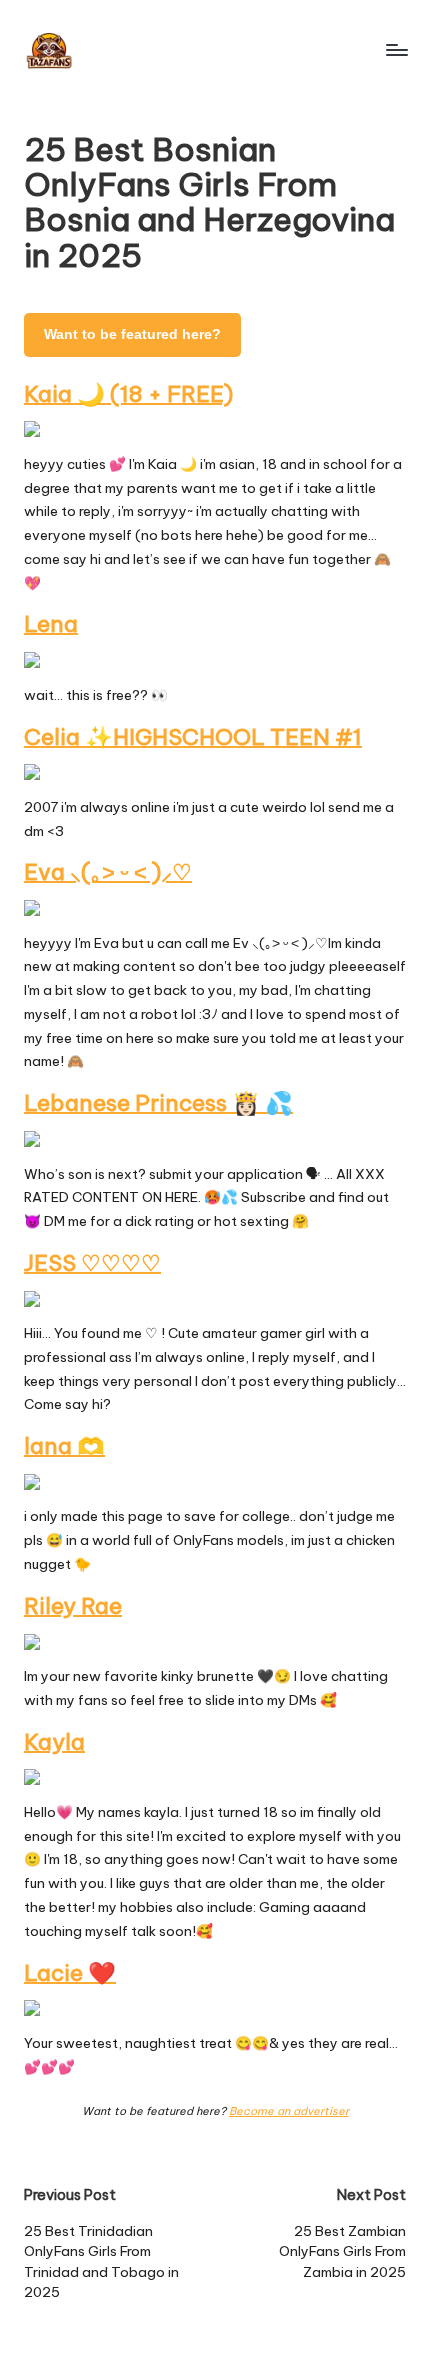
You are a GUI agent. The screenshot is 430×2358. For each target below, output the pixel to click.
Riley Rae (73, 1606)
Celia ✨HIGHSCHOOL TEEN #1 (193, 737)
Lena (51, 624)
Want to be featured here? (132, 334)
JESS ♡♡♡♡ (92, 1263)
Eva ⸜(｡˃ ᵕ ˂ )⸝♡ (108, 872)
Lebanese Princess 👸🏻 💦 (158, 1103)
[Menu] (396, 49)
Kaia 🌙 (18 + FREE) (128, 394)
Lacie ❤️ (70, 1973)
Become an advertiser (289, 2111)
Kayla (54, 1742)
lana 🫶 (64, 1446)
